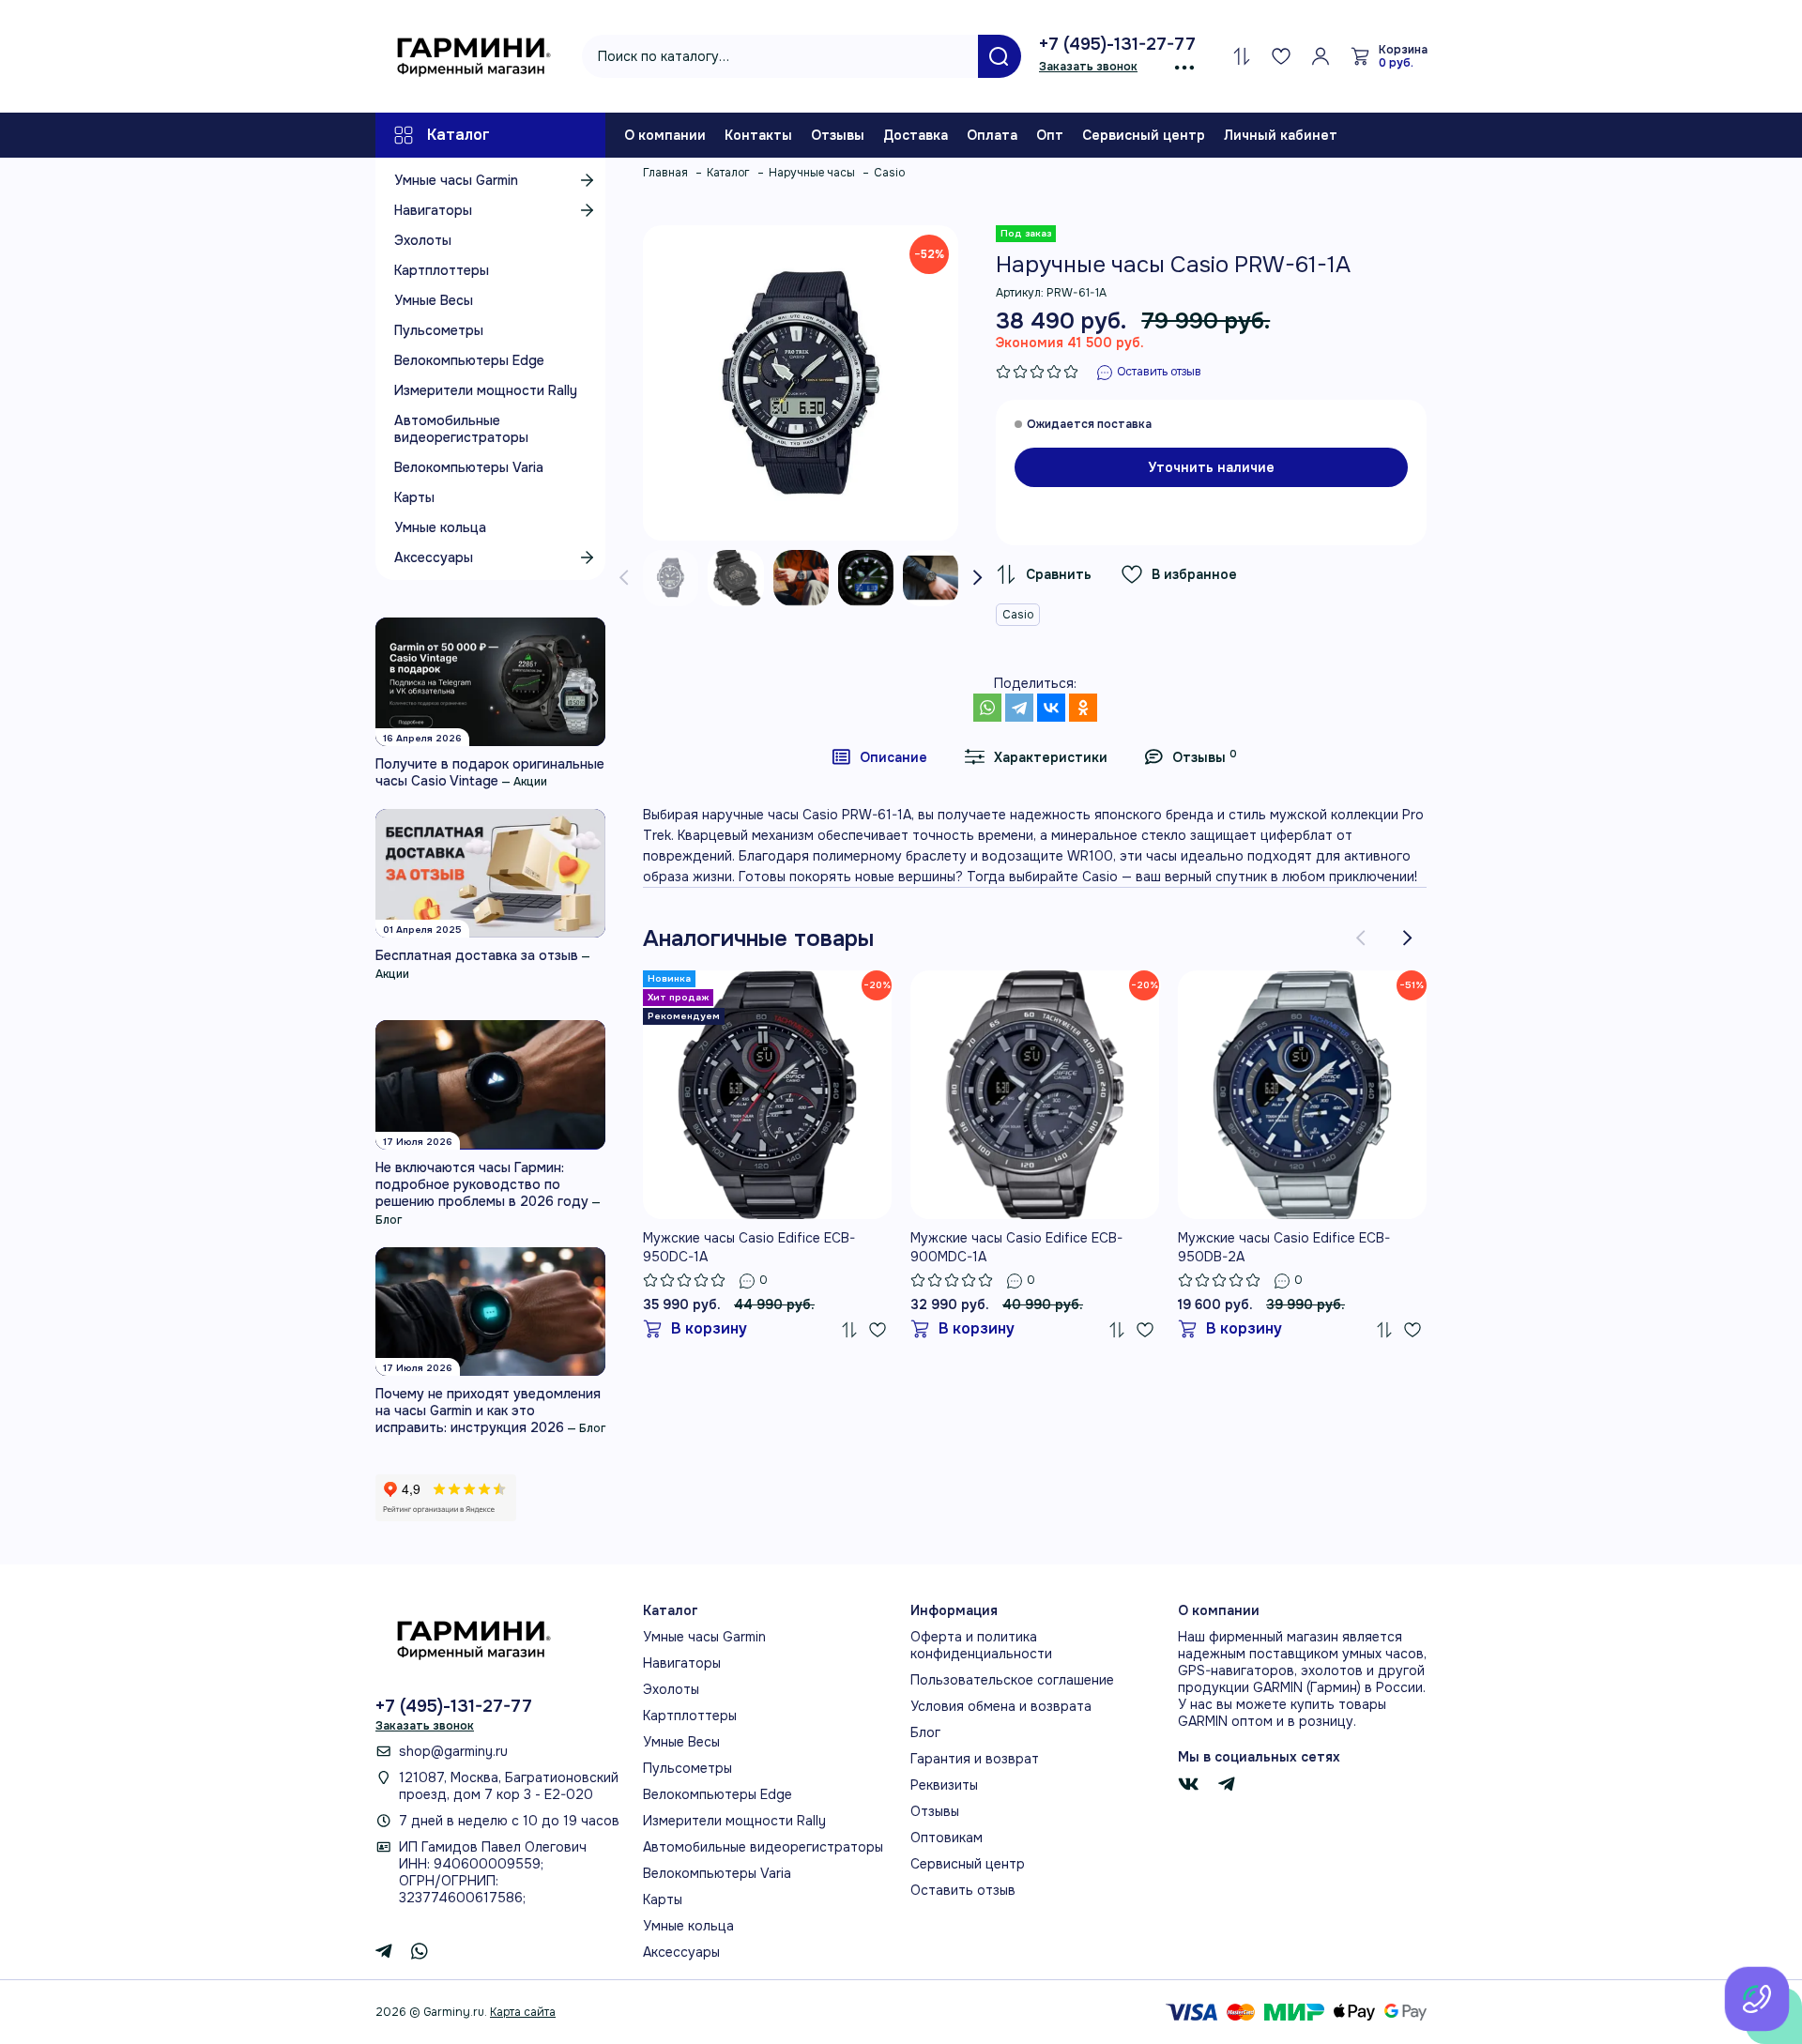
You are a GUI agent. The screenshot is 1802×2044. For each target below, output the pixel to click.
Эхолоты (423, 240)
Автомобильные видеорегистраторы (461, 429)
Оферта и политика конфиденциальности (981, 1645)
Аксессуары (434, 557)
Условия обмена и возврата (1001, 1706)
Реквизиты (944, 1785)
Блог (389, 1220)
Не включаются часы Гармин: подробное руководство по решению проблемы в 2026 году (482, 1184)
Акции (530, 782)
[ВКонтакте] (1051, 708)
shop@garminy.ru (453, 1751)
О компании (665, 135)
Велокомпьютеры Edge (469, 360)
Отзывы (838, 135)
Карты (414, 497)
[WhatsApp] (987, 708)
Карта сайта (523, 2012)
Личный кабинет (1281, 135)
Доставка (916, 135)
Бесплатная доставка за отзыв (477, 955)
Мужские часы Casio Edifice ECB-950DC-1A (749, 1247)
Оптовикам (947, 1838)
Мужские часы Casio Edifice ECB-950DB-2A (1284, 1247)
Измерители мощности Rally (486, 390)
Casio (1018, 615)
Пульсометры (439, 330)
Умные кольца (440, 527)
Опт (1050, 135)
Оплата (992, 135)
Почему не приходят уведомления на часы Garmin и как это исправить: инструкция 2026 (488, 1411)
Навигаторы (433, 210)
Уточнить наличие (1211, 467)
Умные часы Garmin (456, 180)
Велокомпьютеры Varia (469, 467)
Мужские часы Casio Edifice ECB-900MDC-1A (1016, 1247)
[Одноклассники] (1083, 708)
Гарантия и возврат (975, 1759)
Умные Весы (434, 300)
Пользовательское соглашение (1012, 1680)
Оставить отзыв (963, 1890)
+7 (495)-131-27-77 (1117, 44)
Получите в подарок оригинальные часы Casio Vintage (490, 772)
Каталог (458, 135)
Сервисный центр (1144, 135)
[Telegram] (1019, 708)
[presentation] (624, 578)
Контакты (758, 135)
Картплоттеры (442, 270)
